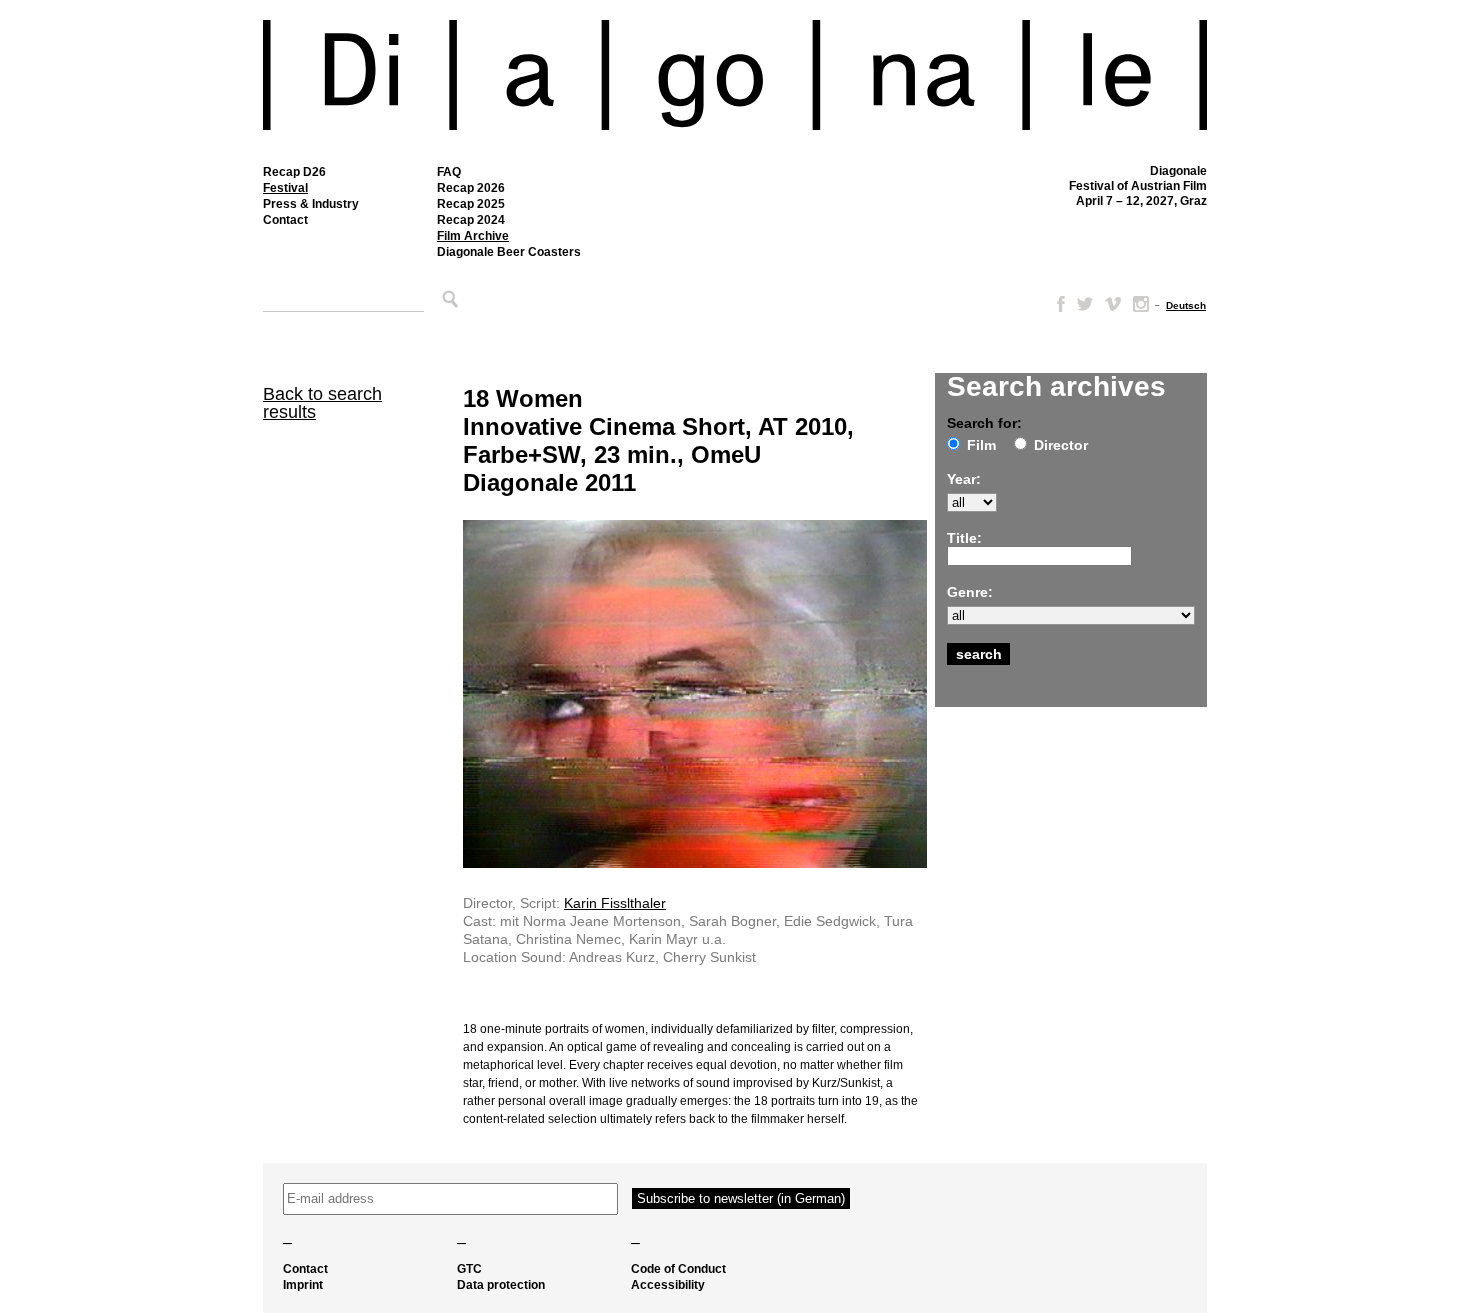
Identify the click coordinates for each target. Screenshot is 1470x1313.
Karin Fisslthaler (615, 903)
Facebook (1057, 304)
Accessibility (668, 1285)
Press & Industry (311, 204)
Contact (285, 220)
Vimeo (1113, 304)
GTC (469, 1269)
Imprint (303, 1285)
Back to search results (322, 403)
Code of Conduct (678, 1269)
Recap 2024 (471, 220)
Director (1061, 445)
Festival (285, 188)
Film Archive (473, 236)
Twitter (1085, 304)
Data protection (501, 1285)
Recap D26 (294, 172)
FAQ (449, 172)
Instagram (1141, 304)
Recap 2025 (471, 204)
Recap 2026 (471, 188)
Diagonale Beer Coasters (509, 252)
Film (981, 445)
